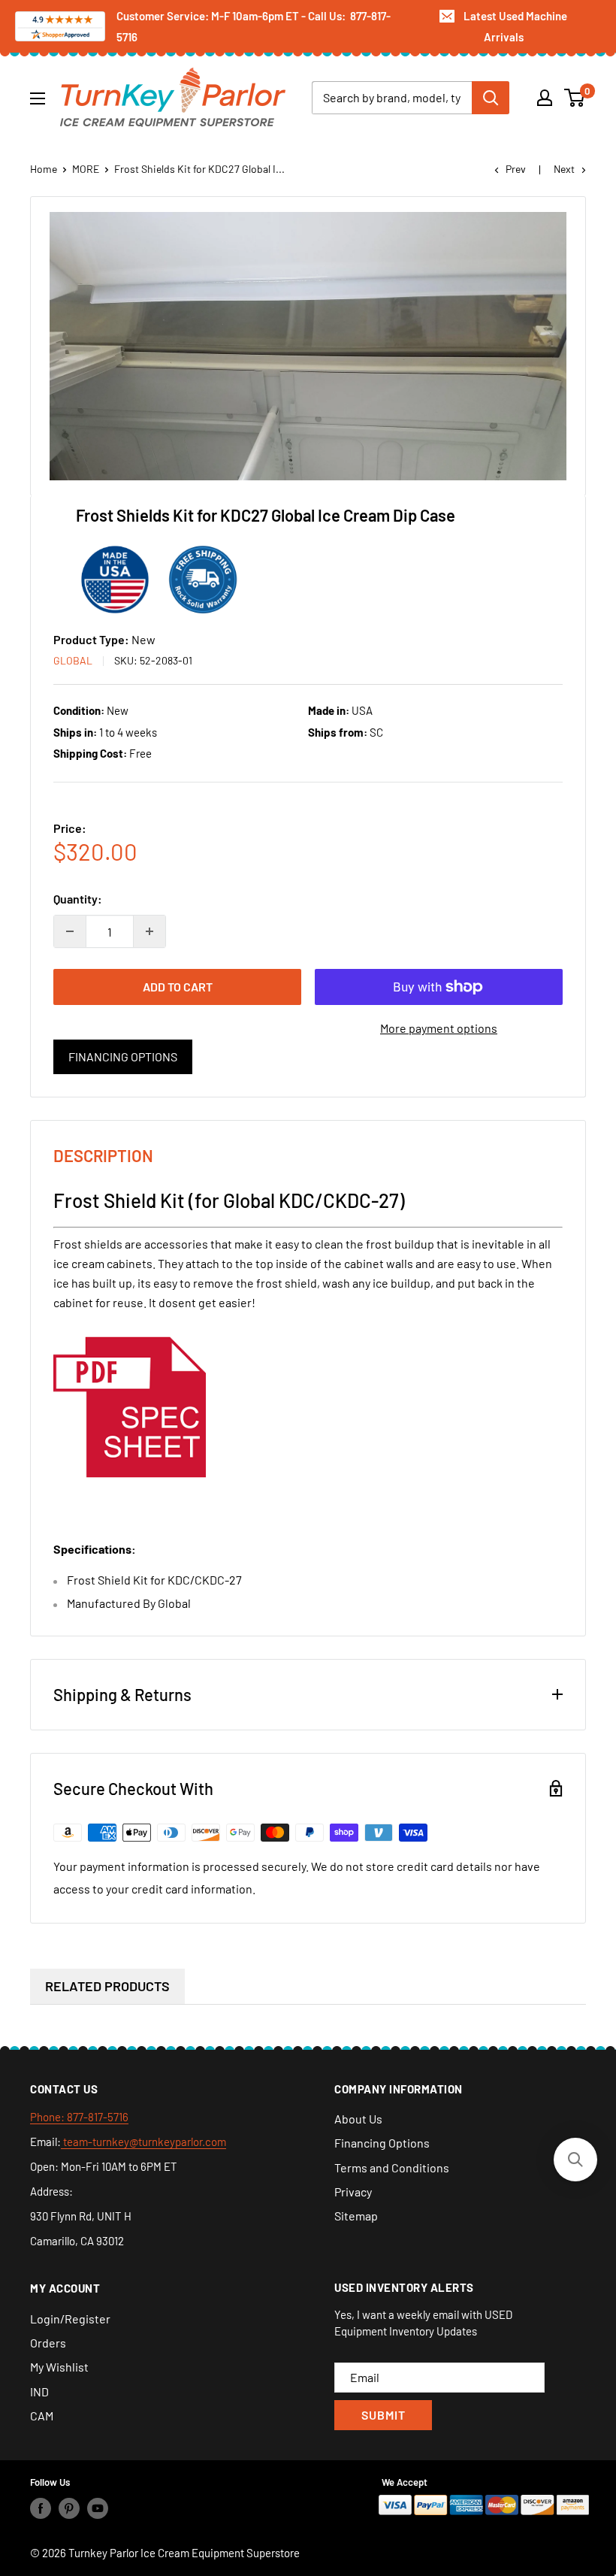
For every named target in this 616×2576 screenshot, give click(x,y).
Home (44, 169)
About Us (358, 2119)
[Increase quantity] (149, 931)
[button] (575, 2160)
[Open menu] (38, 98)
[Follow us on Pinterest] (69, 2508)
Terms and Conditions (392, 2167)
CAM (42, 2416)
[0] (575, 98)
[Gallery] (308, 346)
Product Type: (92, 639)
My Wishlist (59, 2367)
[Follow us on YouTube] (98, 2508)
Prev (516, 169)
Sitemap (356, 2216)
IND (39, 2391)
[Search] (491, 98)
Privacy (353, 2192)
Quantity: (78, 899)
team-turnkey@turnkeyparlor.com (143, 2142)
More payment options (439, 1028)
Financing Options (123, 1056)
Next (564, 169)
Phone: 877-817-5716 (79, 2117)
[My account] (545, 98)
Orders (48, 2343)
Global (73, 660)
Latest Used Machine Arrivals (515, 26)
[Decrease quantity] (70, 931)
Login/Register (70, 2319)
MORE (86, 169)
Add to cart (178, 987)
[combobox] (392, 98)
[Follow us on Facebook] (41, 2508)
